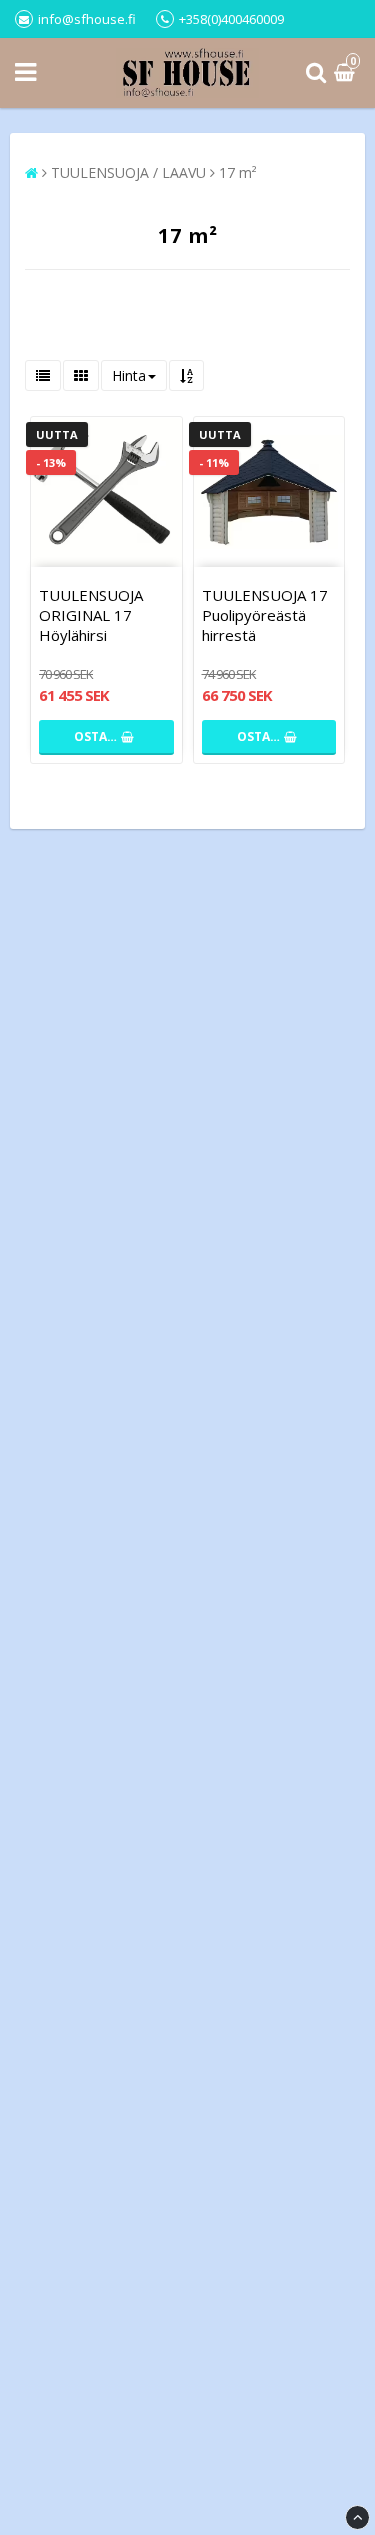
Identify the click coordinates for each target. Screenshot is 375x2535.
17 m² (238, 172)
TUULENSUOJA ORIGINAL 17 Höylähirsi (91, 615)
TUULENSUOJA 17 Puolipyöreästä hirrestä (265, 615)
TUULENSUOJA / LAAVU (128, 172)
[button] (347, 73)
